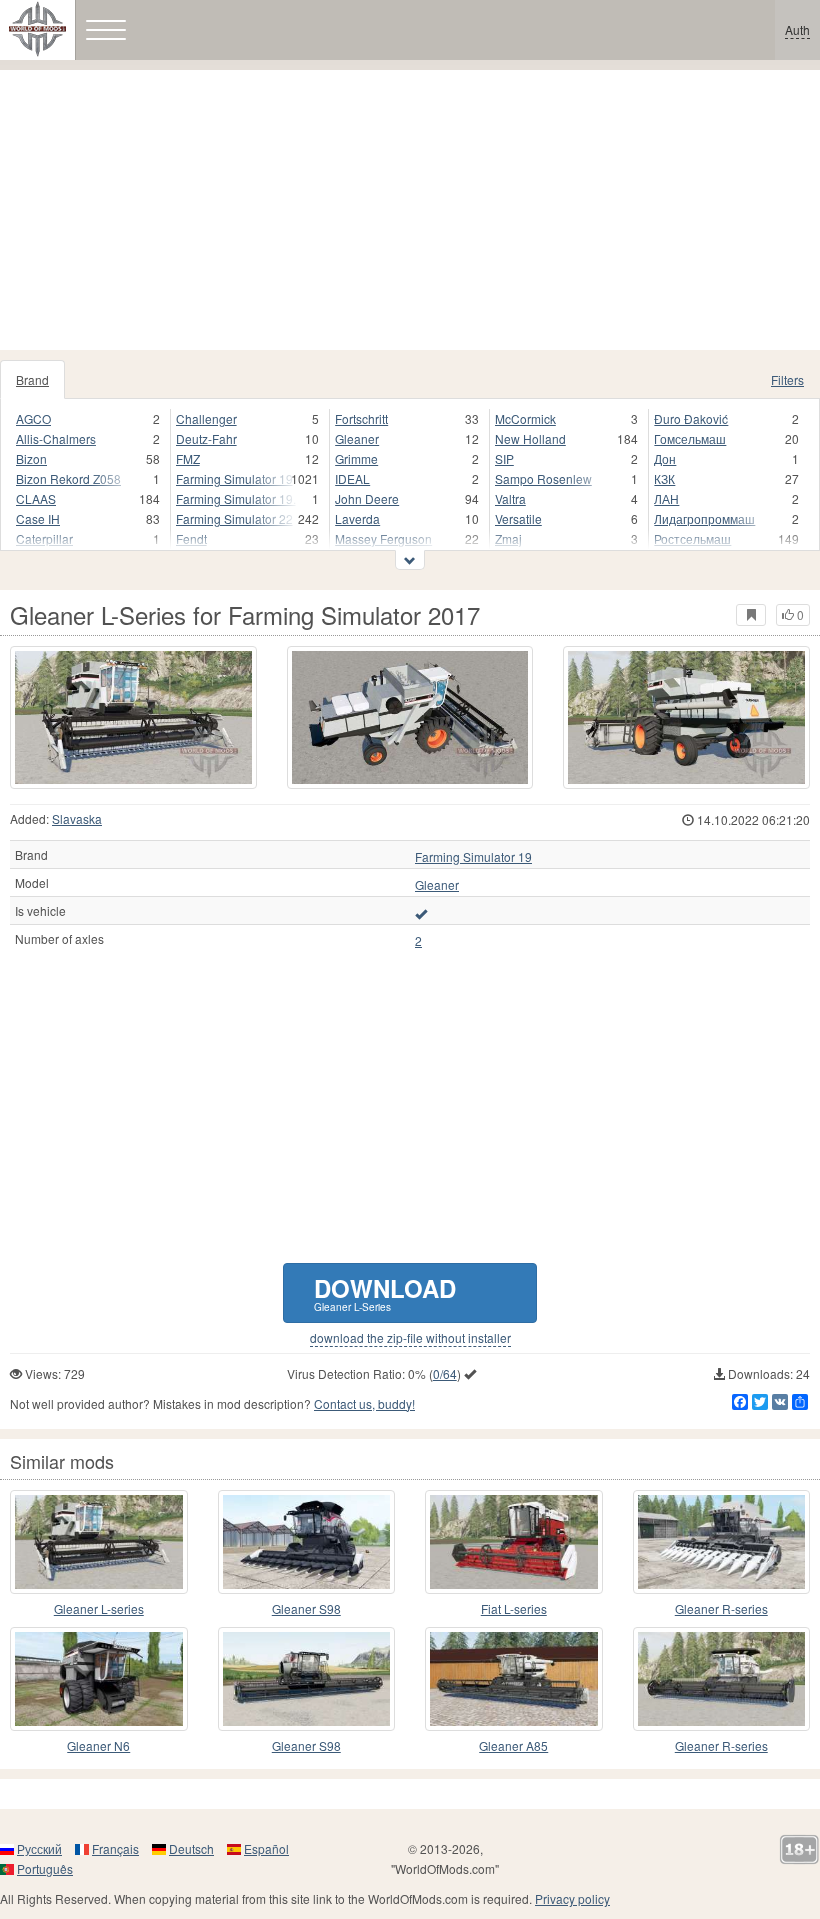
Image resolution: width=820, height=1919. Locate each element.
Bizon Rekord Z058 (68, 478)
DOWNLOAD (385, 1292)
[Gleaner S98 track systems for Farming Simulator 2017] (307, 1542)
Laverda (357, 518)
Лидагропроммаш (704, 518)
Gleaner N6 (98, 1745)
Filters (787, 379)
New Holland (530, 438)
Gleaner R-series (721, 1608)
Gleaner (357, 438)
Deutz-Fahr (206, 438)
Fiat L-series (514, 1608)
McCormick (525, 418)
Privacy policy (572, 1898)
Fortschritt (361, 418)
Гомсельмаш (690, 438)
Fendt (191, 538)
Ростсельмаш (692, 538)
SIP (504, 458)
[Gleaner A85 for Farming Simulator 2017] (514, 1679)
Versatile (518, 518)
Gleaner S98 (306, 1608)
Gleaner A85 (513, 1745)
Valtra (510, 498)
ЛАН (666, 498)
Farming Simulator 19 (234, 478)
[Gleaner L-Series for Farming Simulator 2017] (133, 717)
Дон (665, 458)
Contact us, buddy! (364, 1403)
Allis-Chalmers (56, 438)
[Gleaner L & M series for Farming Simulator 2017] (99, 1542)
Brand (32, 379)
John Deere (367, 498)
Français (115, 1848)
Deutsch (191, 1848)
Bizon (31, 458)
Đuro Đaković (691, 418)
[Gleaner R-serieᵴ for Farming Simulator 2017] (722, 1679)
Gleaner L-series (99, 1608)
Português (45, 1868)
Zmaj (508, 538)
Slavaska (77, 818)
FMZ (188, 458)
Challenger (206, 418)
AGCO (33, 418)
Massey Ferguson (383, 538)
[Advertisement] (410, 210)
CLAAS (36, 498)
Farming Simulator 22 (234, 518)
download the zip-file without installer (410, 1338)
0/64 (445, 1373)
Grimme (356, 458)
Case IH (38, 518)
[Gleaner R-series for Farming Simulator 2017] (722, 1542)
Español (266, 1848)
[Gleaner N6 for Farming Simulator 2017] (99, 1679)
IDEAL (352, 478)
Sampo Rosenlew (543, 478)
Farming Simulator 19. (236, 498)
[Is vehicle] (421, 913)
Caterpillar (44, 538)
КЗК (664, 478)
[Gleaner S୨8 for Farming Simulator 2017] (307, 1679)
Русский (39, 1848)
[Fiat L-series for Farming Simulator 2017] (514, 1542)
